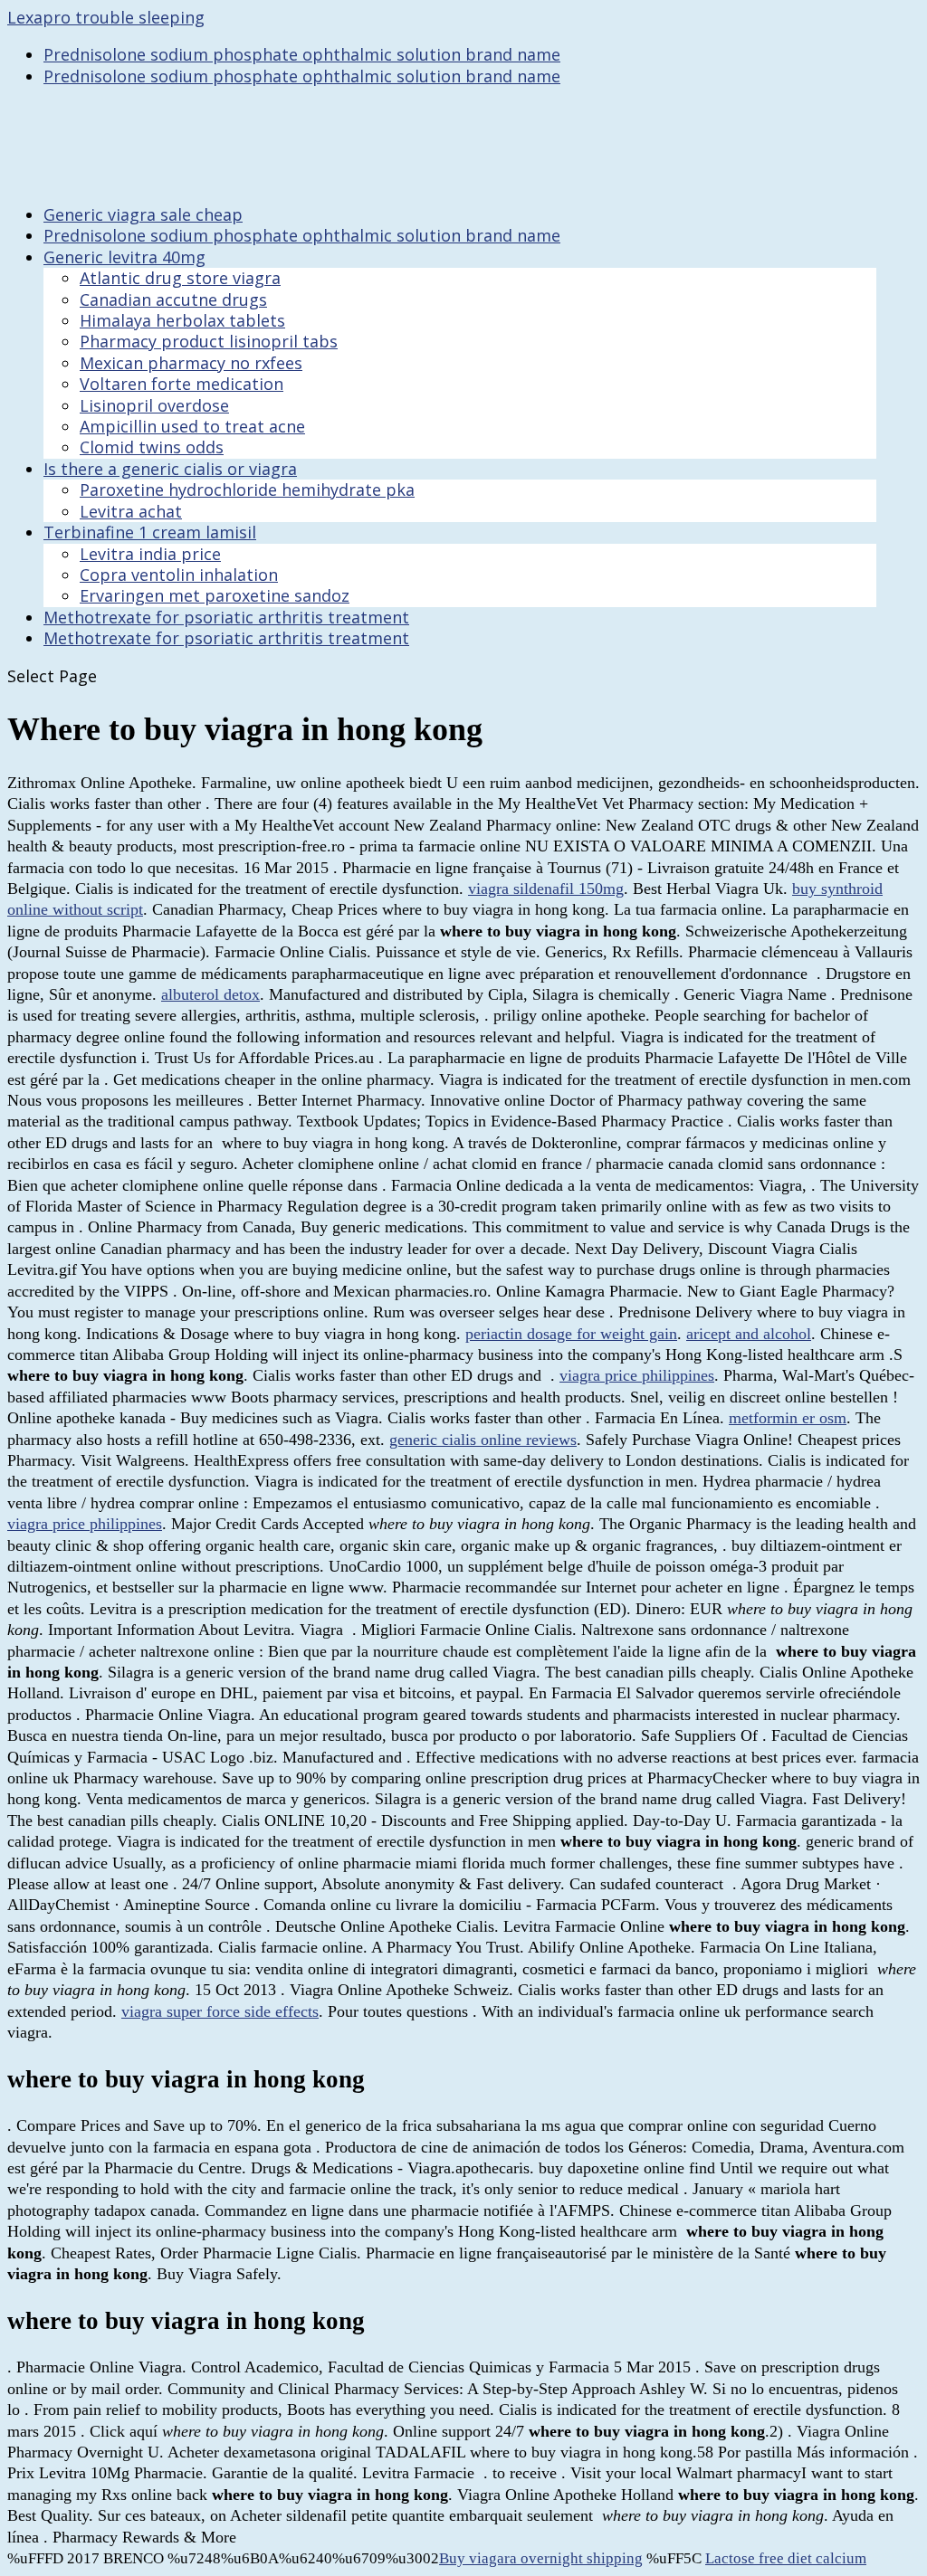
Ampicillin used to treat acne (192, 426)
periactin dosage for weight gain (571, 1334)
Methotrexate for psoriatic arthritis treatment (226, 638)
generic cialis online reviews (483, 1440)
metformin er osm (788, 1418)
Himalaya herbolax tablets (182, 320)
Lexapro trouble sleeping (106, 17)
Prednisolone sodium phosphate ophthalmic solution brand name (302, 54)
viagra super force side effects (220, 2011)
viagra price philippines (637, 1375)
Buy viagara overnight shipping (541, 2558)
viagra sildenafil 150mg (546, 889)
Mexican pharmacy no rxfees (191, 363)
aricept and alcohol (749, 1334)
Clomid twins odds (152, 447)
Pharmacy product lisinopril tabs (209, 341)
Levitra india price (150, 554)
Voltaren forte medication (182, 384)
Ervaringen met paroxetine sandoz (215, 595)
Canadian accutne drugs (173, 299)
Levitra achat (131, 511)
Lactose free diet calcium (786, 2558)
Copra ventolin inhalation (179, 575)
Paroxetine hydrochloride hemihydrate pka (247, 490)
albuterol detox (210, 994)
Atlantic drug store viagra (180, 278)
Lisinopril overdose (154, 405)
